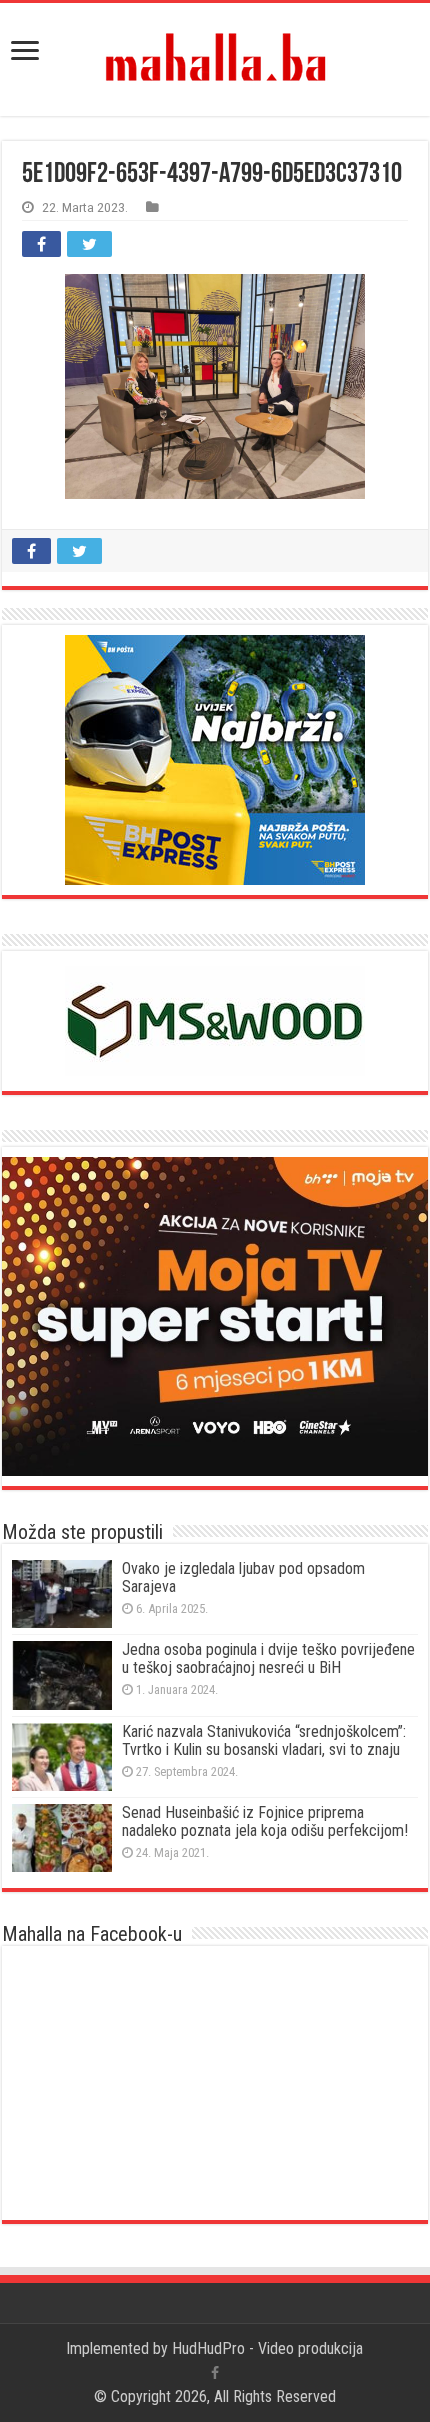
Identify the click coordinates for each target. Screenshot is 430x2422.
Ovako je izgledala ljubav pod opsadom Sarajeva (243, 1577)
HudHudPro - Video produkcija (267, 2348)
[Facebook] (215, 2373)
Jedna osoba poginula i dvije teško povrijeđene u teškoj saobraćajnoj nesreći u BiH (268, 1658)
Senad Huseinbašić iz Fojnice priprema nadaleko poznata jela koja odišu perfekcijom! (265, 1821)
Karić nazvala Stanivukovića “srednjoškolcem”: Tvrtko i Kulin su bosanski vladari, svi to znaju (264, 1740)
